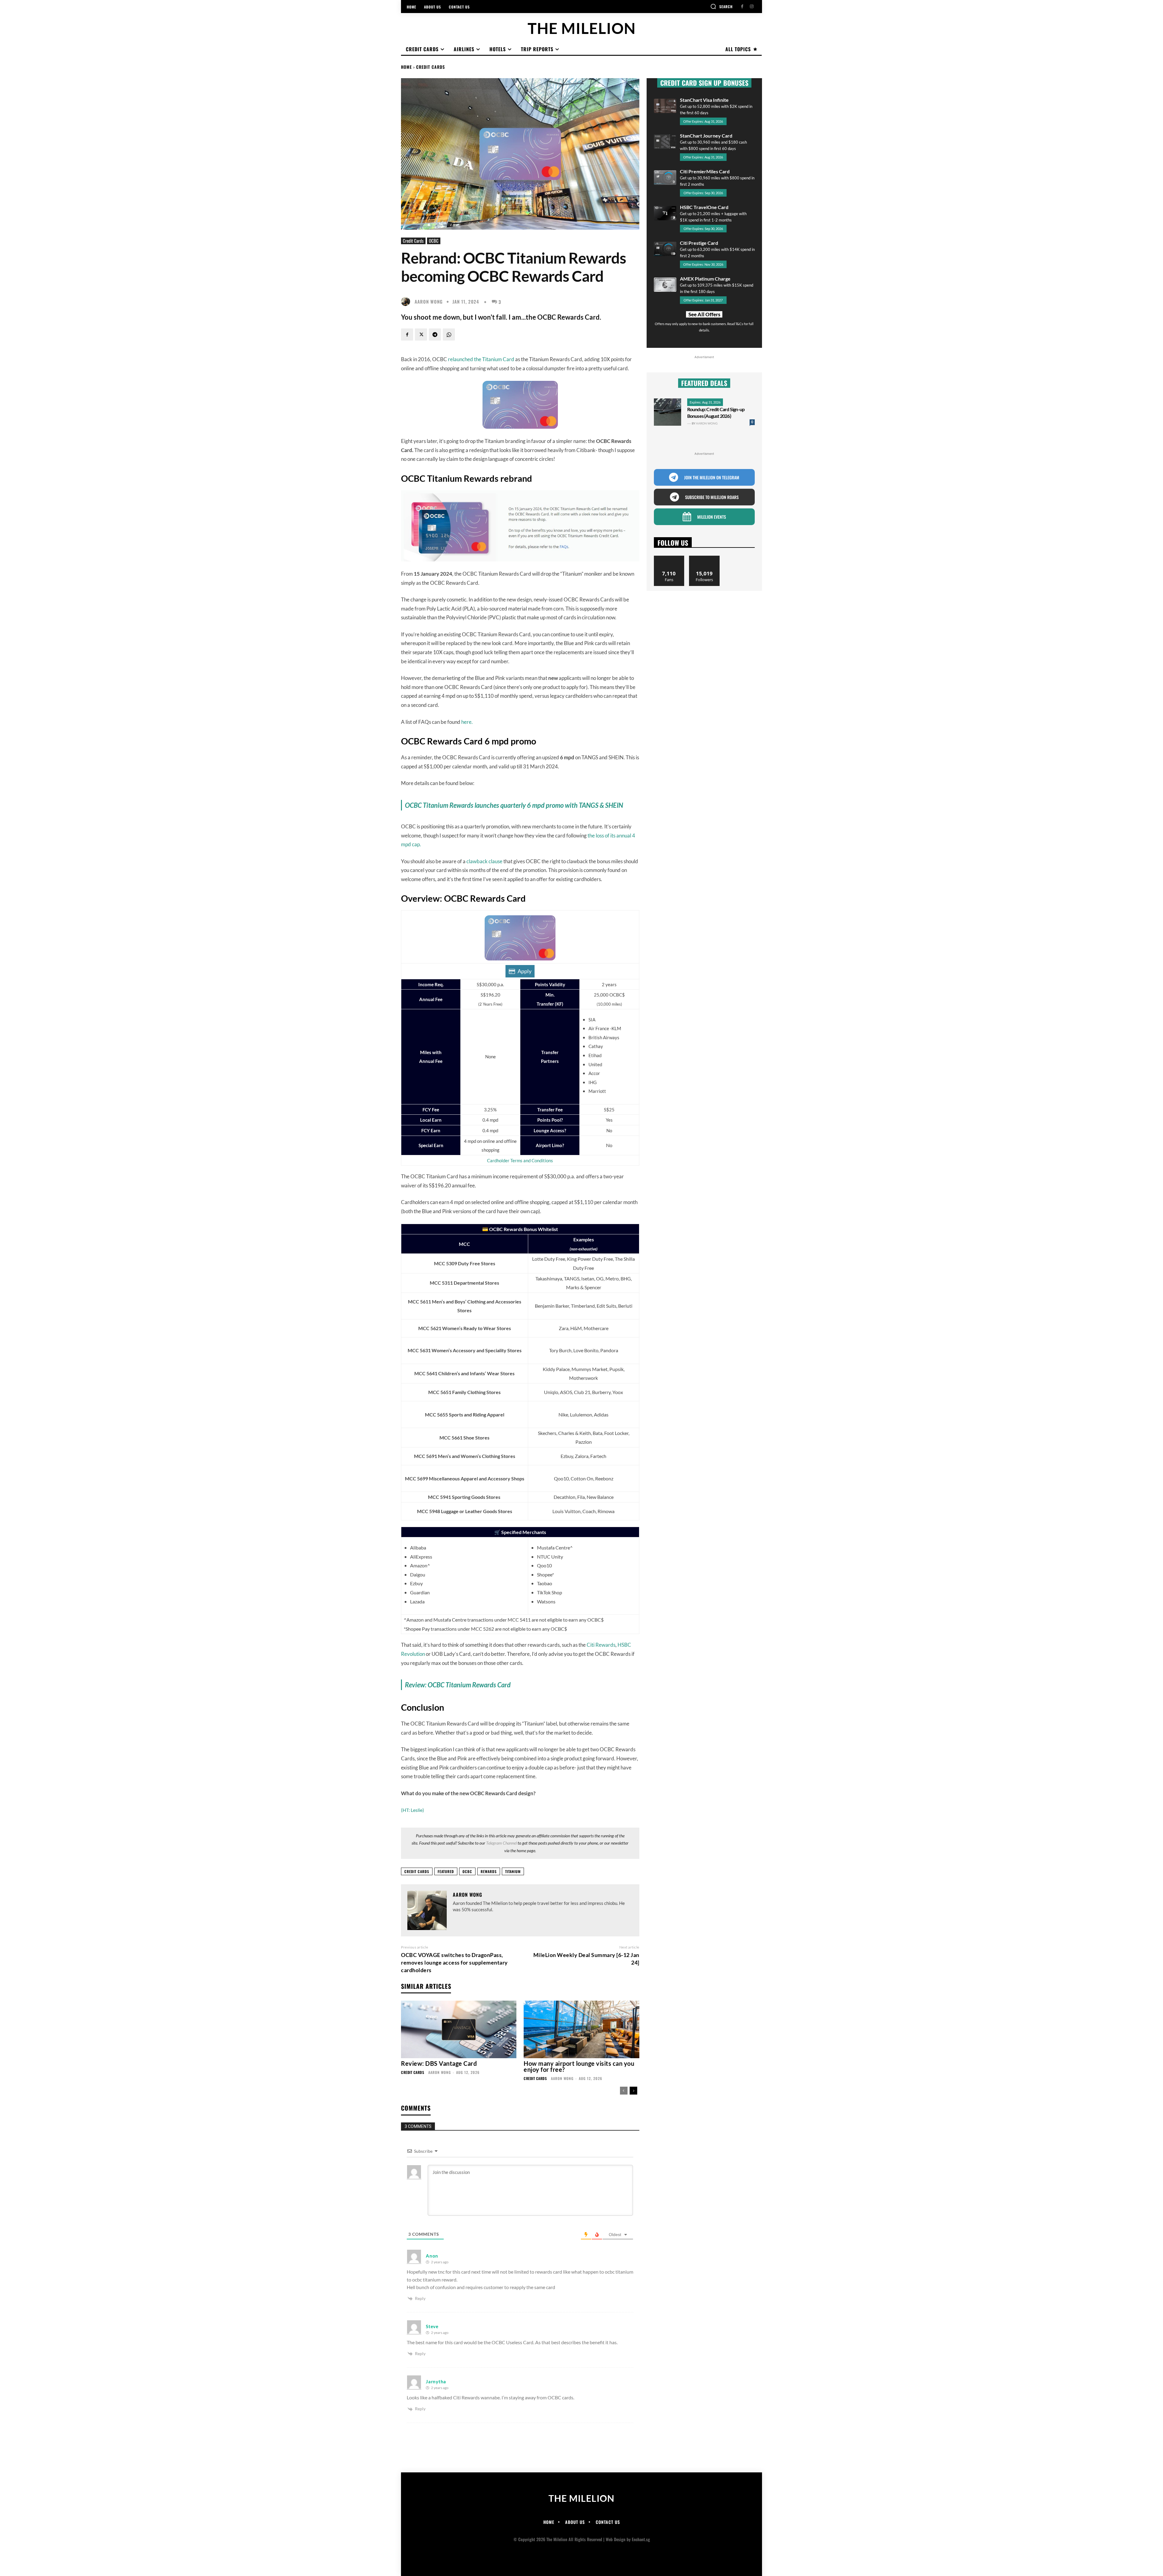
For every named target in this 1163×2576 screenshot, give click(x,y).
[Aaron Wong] (407, 301)
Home (406, 67)
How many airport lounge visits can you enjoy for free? (579, 2066)
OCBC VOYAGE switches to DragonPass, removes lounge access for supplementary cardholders (454, 1962)
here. (467, 722)
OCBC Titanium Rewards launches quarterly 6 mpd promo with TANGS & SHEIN (514, 805)
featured (446, 1871)
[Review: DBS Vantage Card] (459, 2030)
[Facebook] (742, 7)
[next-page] (633, 2091)
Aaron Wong (429, 302)
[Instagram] (752, 7)
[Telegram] (435, 334)
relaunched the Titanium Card (481, 359)
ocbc (467, 1871)
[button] (721, 6)
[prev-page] (624, 2091)
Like (669, 558)
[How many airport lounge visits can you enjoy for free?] (581, 2030)
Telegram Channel (501, 1843)
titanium (513, 1871)
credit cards (417, 1871)
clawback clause (484, 861)
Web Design (616, 2539)
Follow (704, 558)
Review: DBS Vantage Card (439, 2063)
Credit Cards (431, 67)
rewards (489, 1871)
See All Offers (704, 314)
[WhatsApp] (449, 334)
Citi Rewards (601, 1645)
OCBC (434, 241)
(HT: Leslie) (413, 1810)
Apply (525, 971)
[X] (421, 334)
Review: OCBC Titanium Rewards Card (458, 1685)
